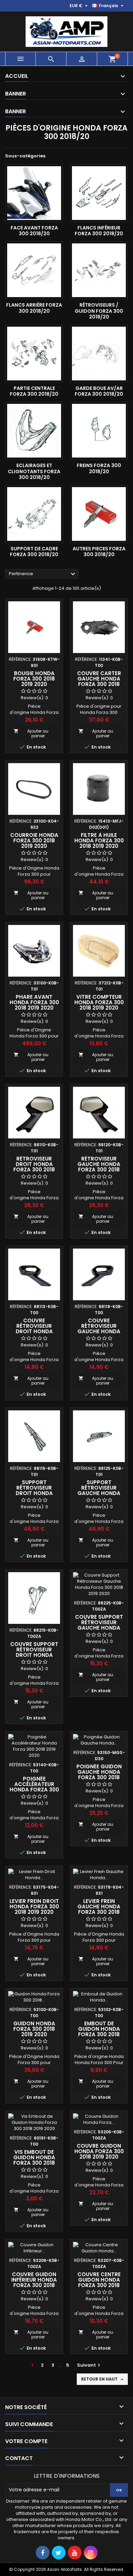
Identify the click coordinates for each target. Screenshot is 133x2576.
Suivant (90, 2365)
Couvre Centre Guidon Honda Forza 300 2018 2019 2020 (99, 2282)
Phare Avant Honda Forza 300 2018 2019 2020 (34, 1002)
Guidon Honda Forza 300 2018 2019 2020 (34, 2029)
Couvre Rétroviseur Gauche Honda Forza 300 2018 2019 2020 (99, 1331)
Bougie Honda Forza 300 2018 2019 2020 (34, 679)
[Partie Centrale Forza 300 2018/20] (34, 354)
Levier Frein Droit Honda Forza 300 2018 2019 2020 (34, 1907)
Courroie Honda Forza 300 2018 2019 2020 (34, 840)
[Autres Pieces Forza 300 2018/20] (99, 514)
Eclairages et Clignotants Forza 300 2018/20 (34, 471)
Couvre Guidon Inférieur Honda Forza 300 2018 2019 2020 (34, 2282)
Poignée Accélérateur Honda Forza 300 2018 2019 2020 (34, 1787)
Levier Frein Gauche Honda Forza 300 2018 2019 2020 (99, 1909)
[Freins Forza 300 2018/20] (99, 431)
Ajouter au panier (31, 733)
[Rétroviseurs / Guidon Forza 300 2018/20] (99, 270)
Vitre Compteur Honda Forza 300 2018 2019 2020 (99, 1002)
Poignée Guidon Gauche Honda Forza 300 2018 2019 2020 (99, 1775)
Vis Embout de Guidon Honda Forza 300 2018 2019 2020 (34, 2160)
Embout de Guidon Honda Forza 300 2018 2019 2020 (99, 2032)
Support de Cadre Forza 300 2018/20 (34, 552)
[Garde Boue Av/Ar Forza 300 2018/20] (99, 354)
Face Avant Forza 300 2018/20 (34, 231)
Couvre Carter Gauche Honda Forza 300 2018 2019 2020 (99, 681)
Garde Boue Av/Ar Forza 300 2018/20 (99, 391)
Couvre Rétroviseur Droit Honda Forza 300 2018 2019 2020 (34, 1331)
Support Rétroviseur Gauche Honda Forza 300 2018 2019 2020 (99, 1493)
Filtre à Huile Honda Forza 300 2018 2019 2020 (99, 840)
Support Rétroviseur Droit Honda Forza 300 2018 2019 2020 (34, 1493)
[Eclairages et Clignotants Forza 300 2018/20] (34, 431)
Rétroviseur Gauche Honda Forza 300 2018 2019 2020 (99, 1167)
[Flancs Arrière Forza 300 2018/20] (34, 270)
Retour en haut (103, 2379)
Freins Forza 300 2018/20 (99, 468)
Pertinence (43, 574)
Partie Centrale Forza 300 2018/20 (34, 391)
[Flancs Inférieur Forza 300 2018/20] (99, 193)
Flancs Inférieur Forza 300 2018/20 (99, 231)
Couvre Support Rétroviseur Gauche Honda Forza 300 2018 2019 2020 (99, 1628)
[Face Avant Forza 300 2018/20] (34, 193)
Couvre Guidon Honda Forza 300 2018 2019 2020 (99, 2151)
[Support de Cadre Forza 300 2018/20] (34, 514)
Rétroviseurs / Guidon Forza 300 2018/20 (99, 311)
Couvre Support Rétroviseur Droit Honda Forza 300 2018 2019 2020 (34, 1655)
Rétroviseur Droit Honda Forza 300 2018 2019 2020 (34, 1167)
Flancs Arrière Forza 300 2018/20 (34, 308)
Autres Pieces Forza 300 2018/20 (99, 552)
